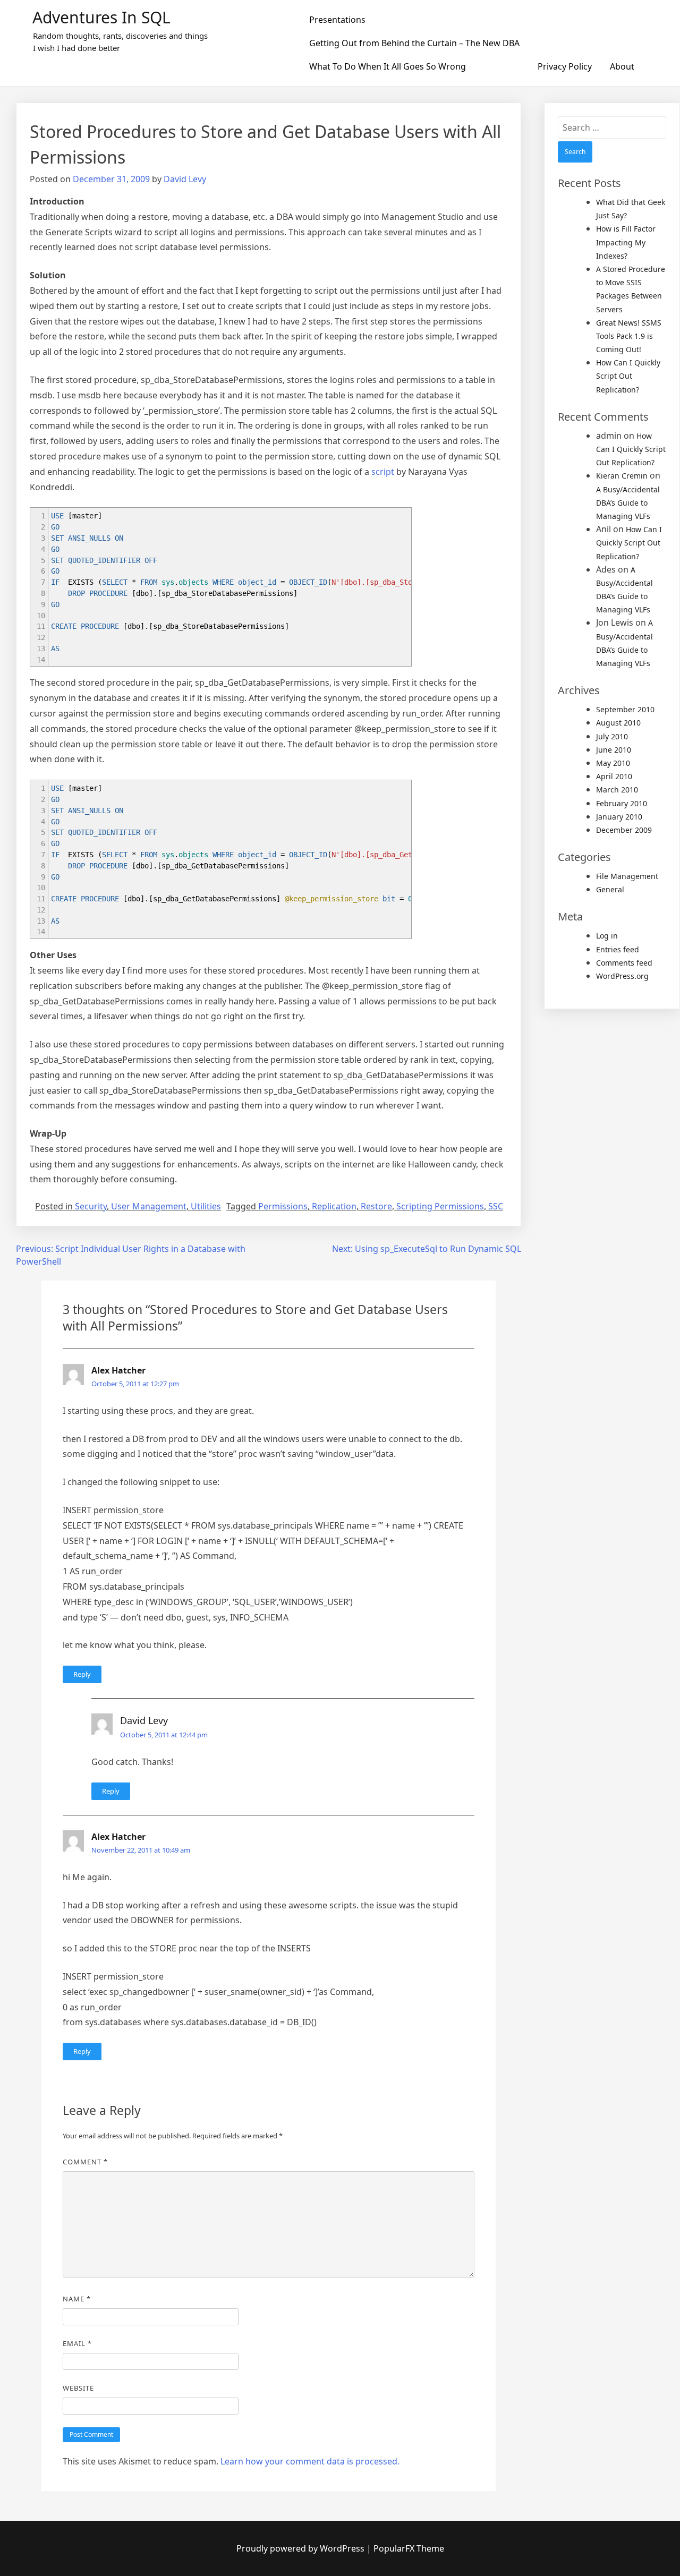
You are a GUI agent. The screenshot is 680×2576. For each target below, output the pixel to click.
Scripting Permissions (440, 1206)
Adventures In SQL (101, 17)
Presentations (337, 20)
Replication (334, 1206)
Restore (376, 1206)
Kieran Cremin (622, 476)
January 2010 (619, 817)
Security (91, 1206)
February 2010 (622, 803)
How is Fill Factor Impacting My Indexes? (626, 242)
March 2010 (617, 790)
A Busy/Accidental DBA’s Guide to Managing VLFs (628, 503)
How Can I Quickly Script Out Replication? (628, 376)
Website (78, 2388)
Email (77, 2343)
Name (77, 2299)
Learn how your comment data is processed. (310, 2461)
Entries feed (618, 949)
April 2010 (614, 776)
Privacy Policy (565, 66)
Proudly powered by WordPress (301, 2548)
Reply (82, 1674)
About (622, 66)
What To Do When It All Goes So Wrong (388, 66)
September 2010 (625, 709)
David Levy (185, 179)
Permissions (283, 1206)
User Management (149, 1206)
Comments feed (624, 963)
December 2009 (624, 830)
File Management (627, 876)
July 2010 (612, 736)
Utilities (206, 1206)
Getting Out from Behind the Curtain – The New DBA (414, 43)
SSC (496, 1206)
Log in (607, 936)
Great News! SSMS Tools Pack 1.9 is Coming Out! (629, 336)
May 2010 (613, 763)
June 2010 (614, 750)
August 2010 (618, 723)
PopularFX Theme (409, 2548)
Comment (85, 2162)
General (610, 889)
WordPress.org (622, 976)
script (383, 472)
